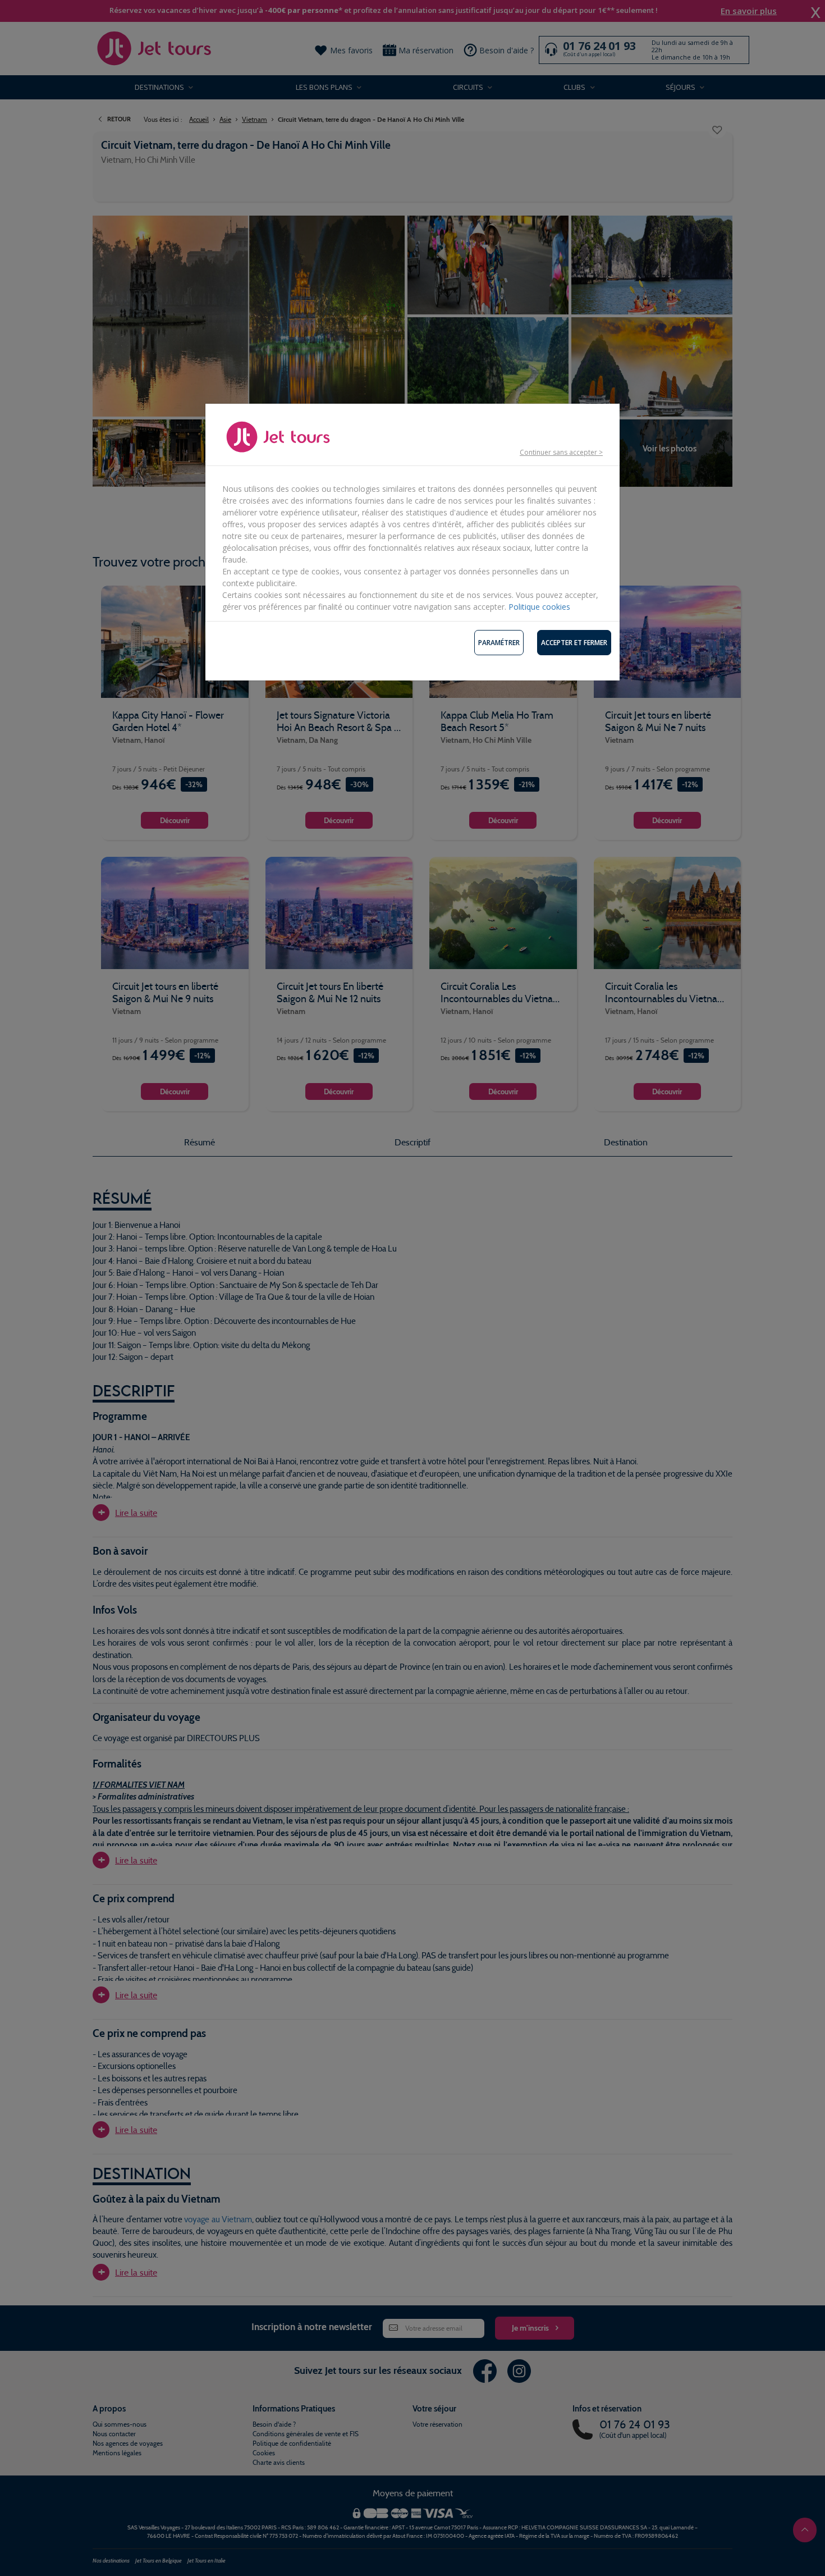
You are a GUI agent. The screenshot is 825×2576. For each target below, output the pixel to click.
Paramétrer (499, 643)
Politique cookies (539, 607)
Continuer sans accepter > (561, 452)
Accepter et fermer (574, 643)
